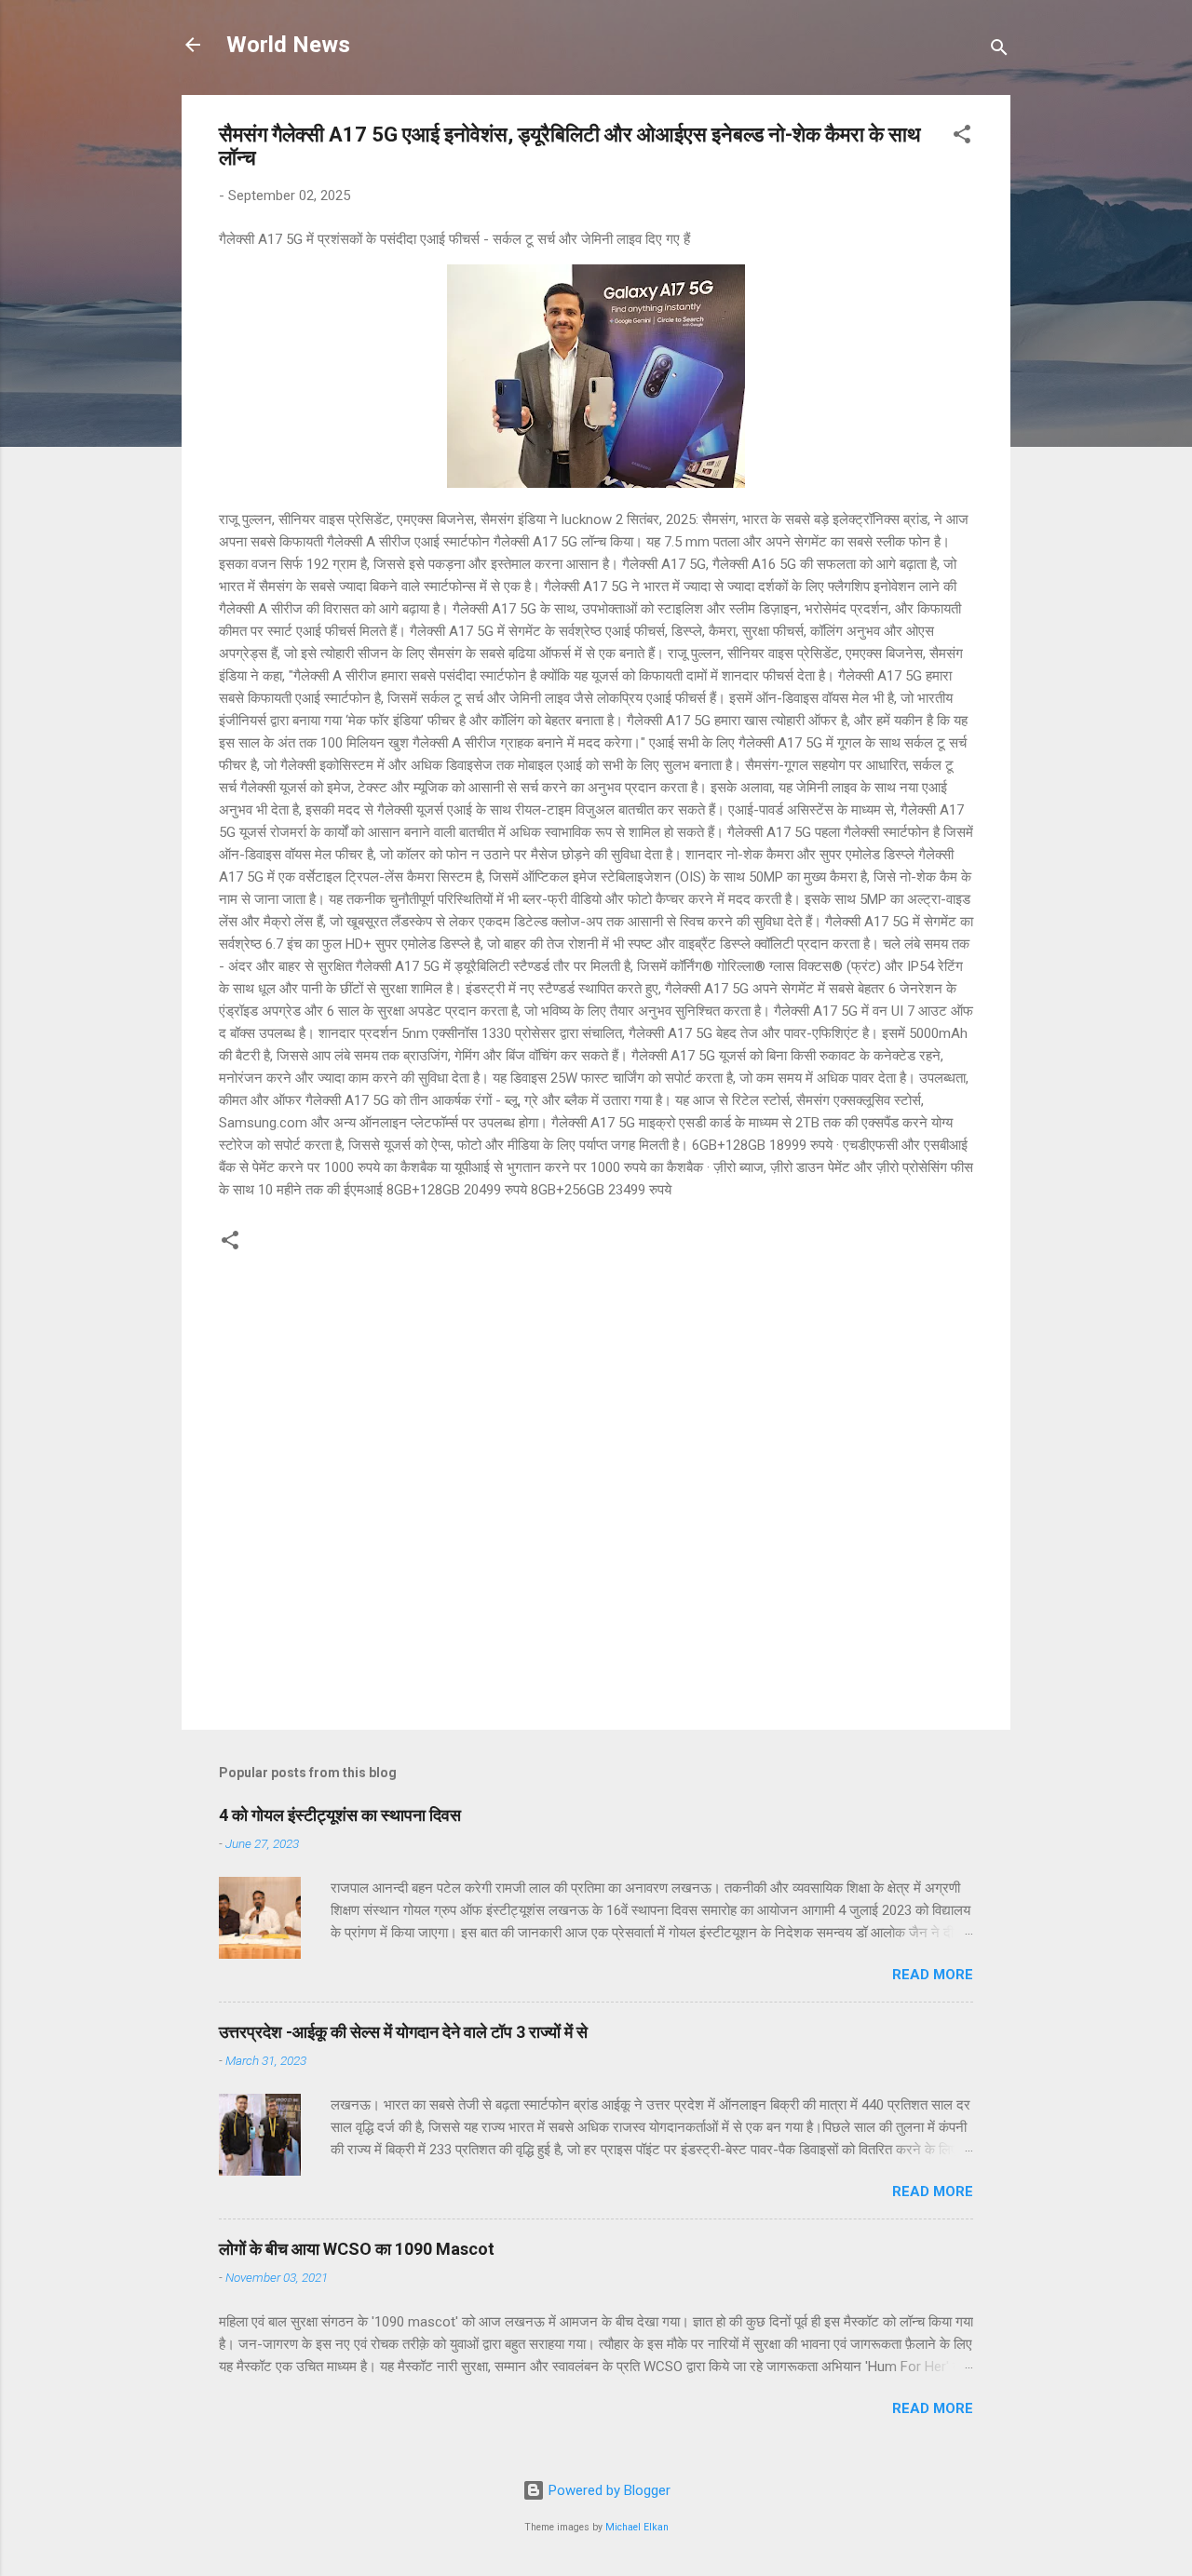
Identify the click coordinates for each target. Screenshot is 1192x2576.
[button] (962, 137)
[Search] (999, 51)
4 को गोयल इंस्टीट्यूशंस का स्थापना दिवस (340, 1815)
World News (288, 45)
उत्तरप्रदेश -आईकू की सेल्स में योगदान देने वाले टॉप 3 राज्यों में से (403, 2032)
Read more (933, 1975)
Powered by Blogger (608, 2490)
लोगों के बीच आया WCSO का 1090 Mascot (357, 2249)
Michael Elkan (637, 2527)
